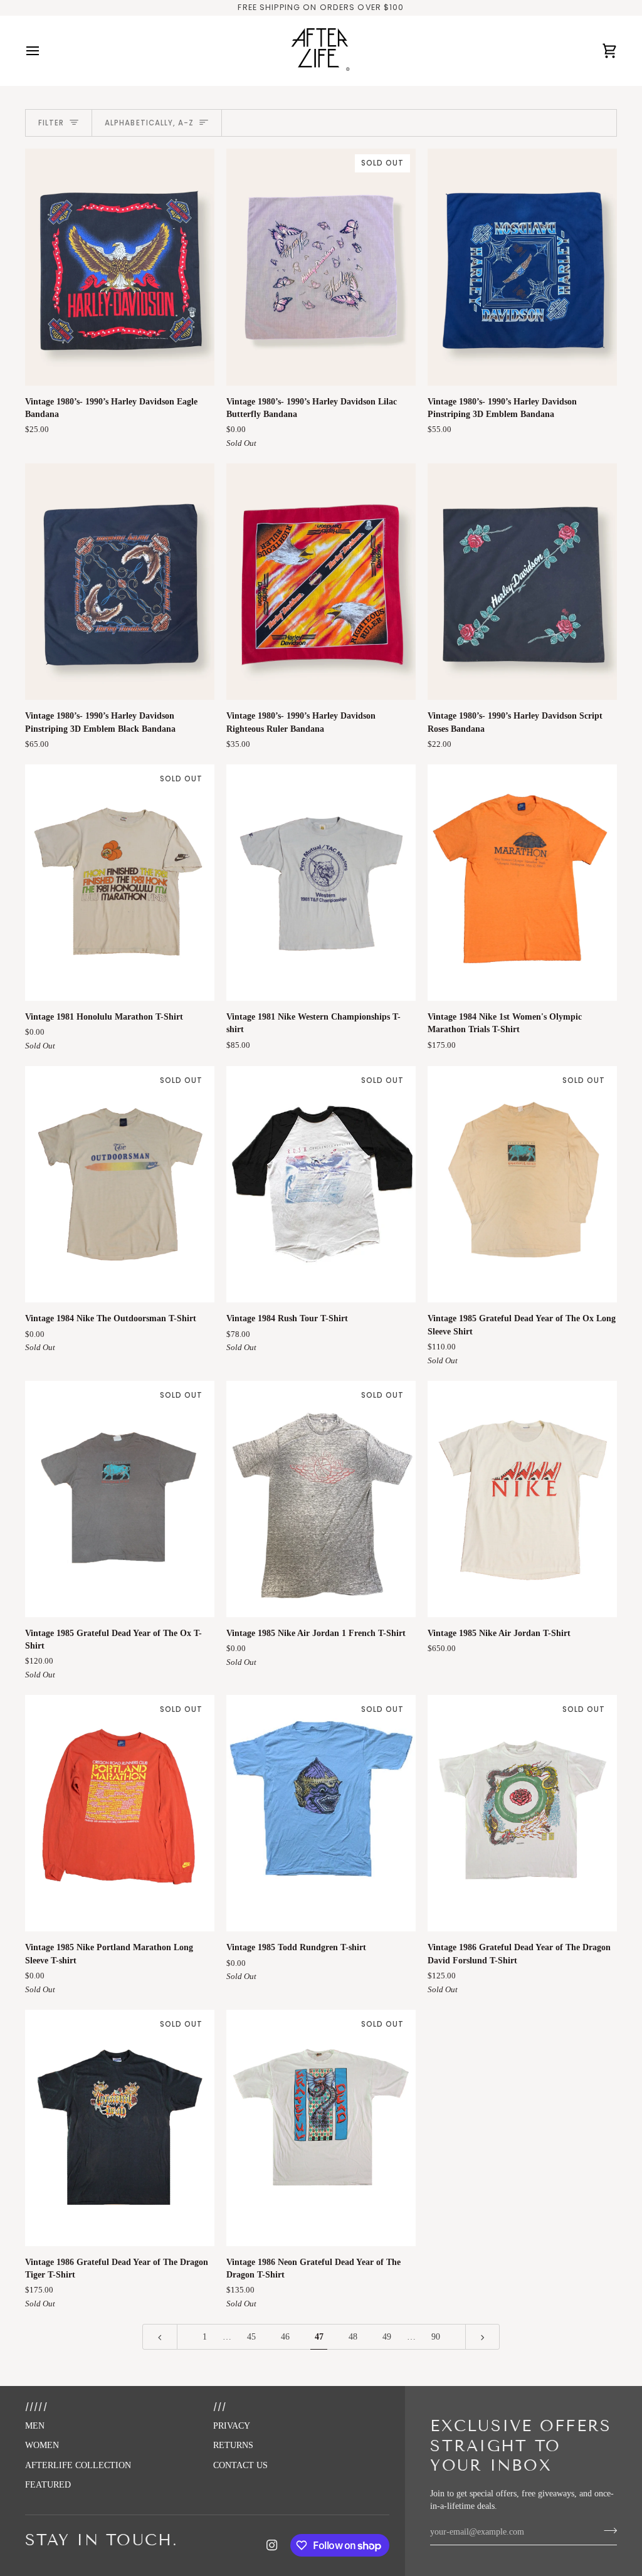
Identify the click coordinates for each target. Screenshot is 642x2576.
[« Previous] (160, 2337)
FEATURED (48, 2485)
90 (436, 2337)
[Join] (607, 2530)
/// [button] (220, 2407)
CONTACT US (240, 2465)
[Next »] (483, 2337)
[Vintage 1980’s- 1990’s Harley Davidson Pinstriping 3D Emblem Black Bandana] (120, 582)
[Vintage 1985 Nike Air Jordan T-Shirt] (522, 1499)
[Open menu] (44, 51)
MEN (35, 2426)
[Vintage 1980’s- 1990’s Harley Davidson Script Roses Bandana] (522, 582)
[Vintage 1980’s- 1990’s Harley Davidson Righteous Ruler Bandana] (321, 582)
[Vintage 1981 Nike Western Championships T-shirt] (321, 883)
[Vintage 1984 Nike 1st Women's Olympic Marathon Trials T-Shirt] (522, 883)
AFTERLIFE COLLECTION (78, 2465)
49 (387, 2337)
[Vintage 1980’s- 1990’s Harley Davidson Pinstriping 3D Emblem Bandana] (522, 267)
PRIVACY (232, 2426)
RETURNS (233, 2445)
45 (251, 2337)
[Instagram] (272, 2545)
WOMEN (42, 2445)
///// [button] (36, 2407)
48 (353, 2337)
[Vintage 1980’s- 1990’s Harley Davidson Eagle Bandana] (120, 267)
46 (285, 2337)
